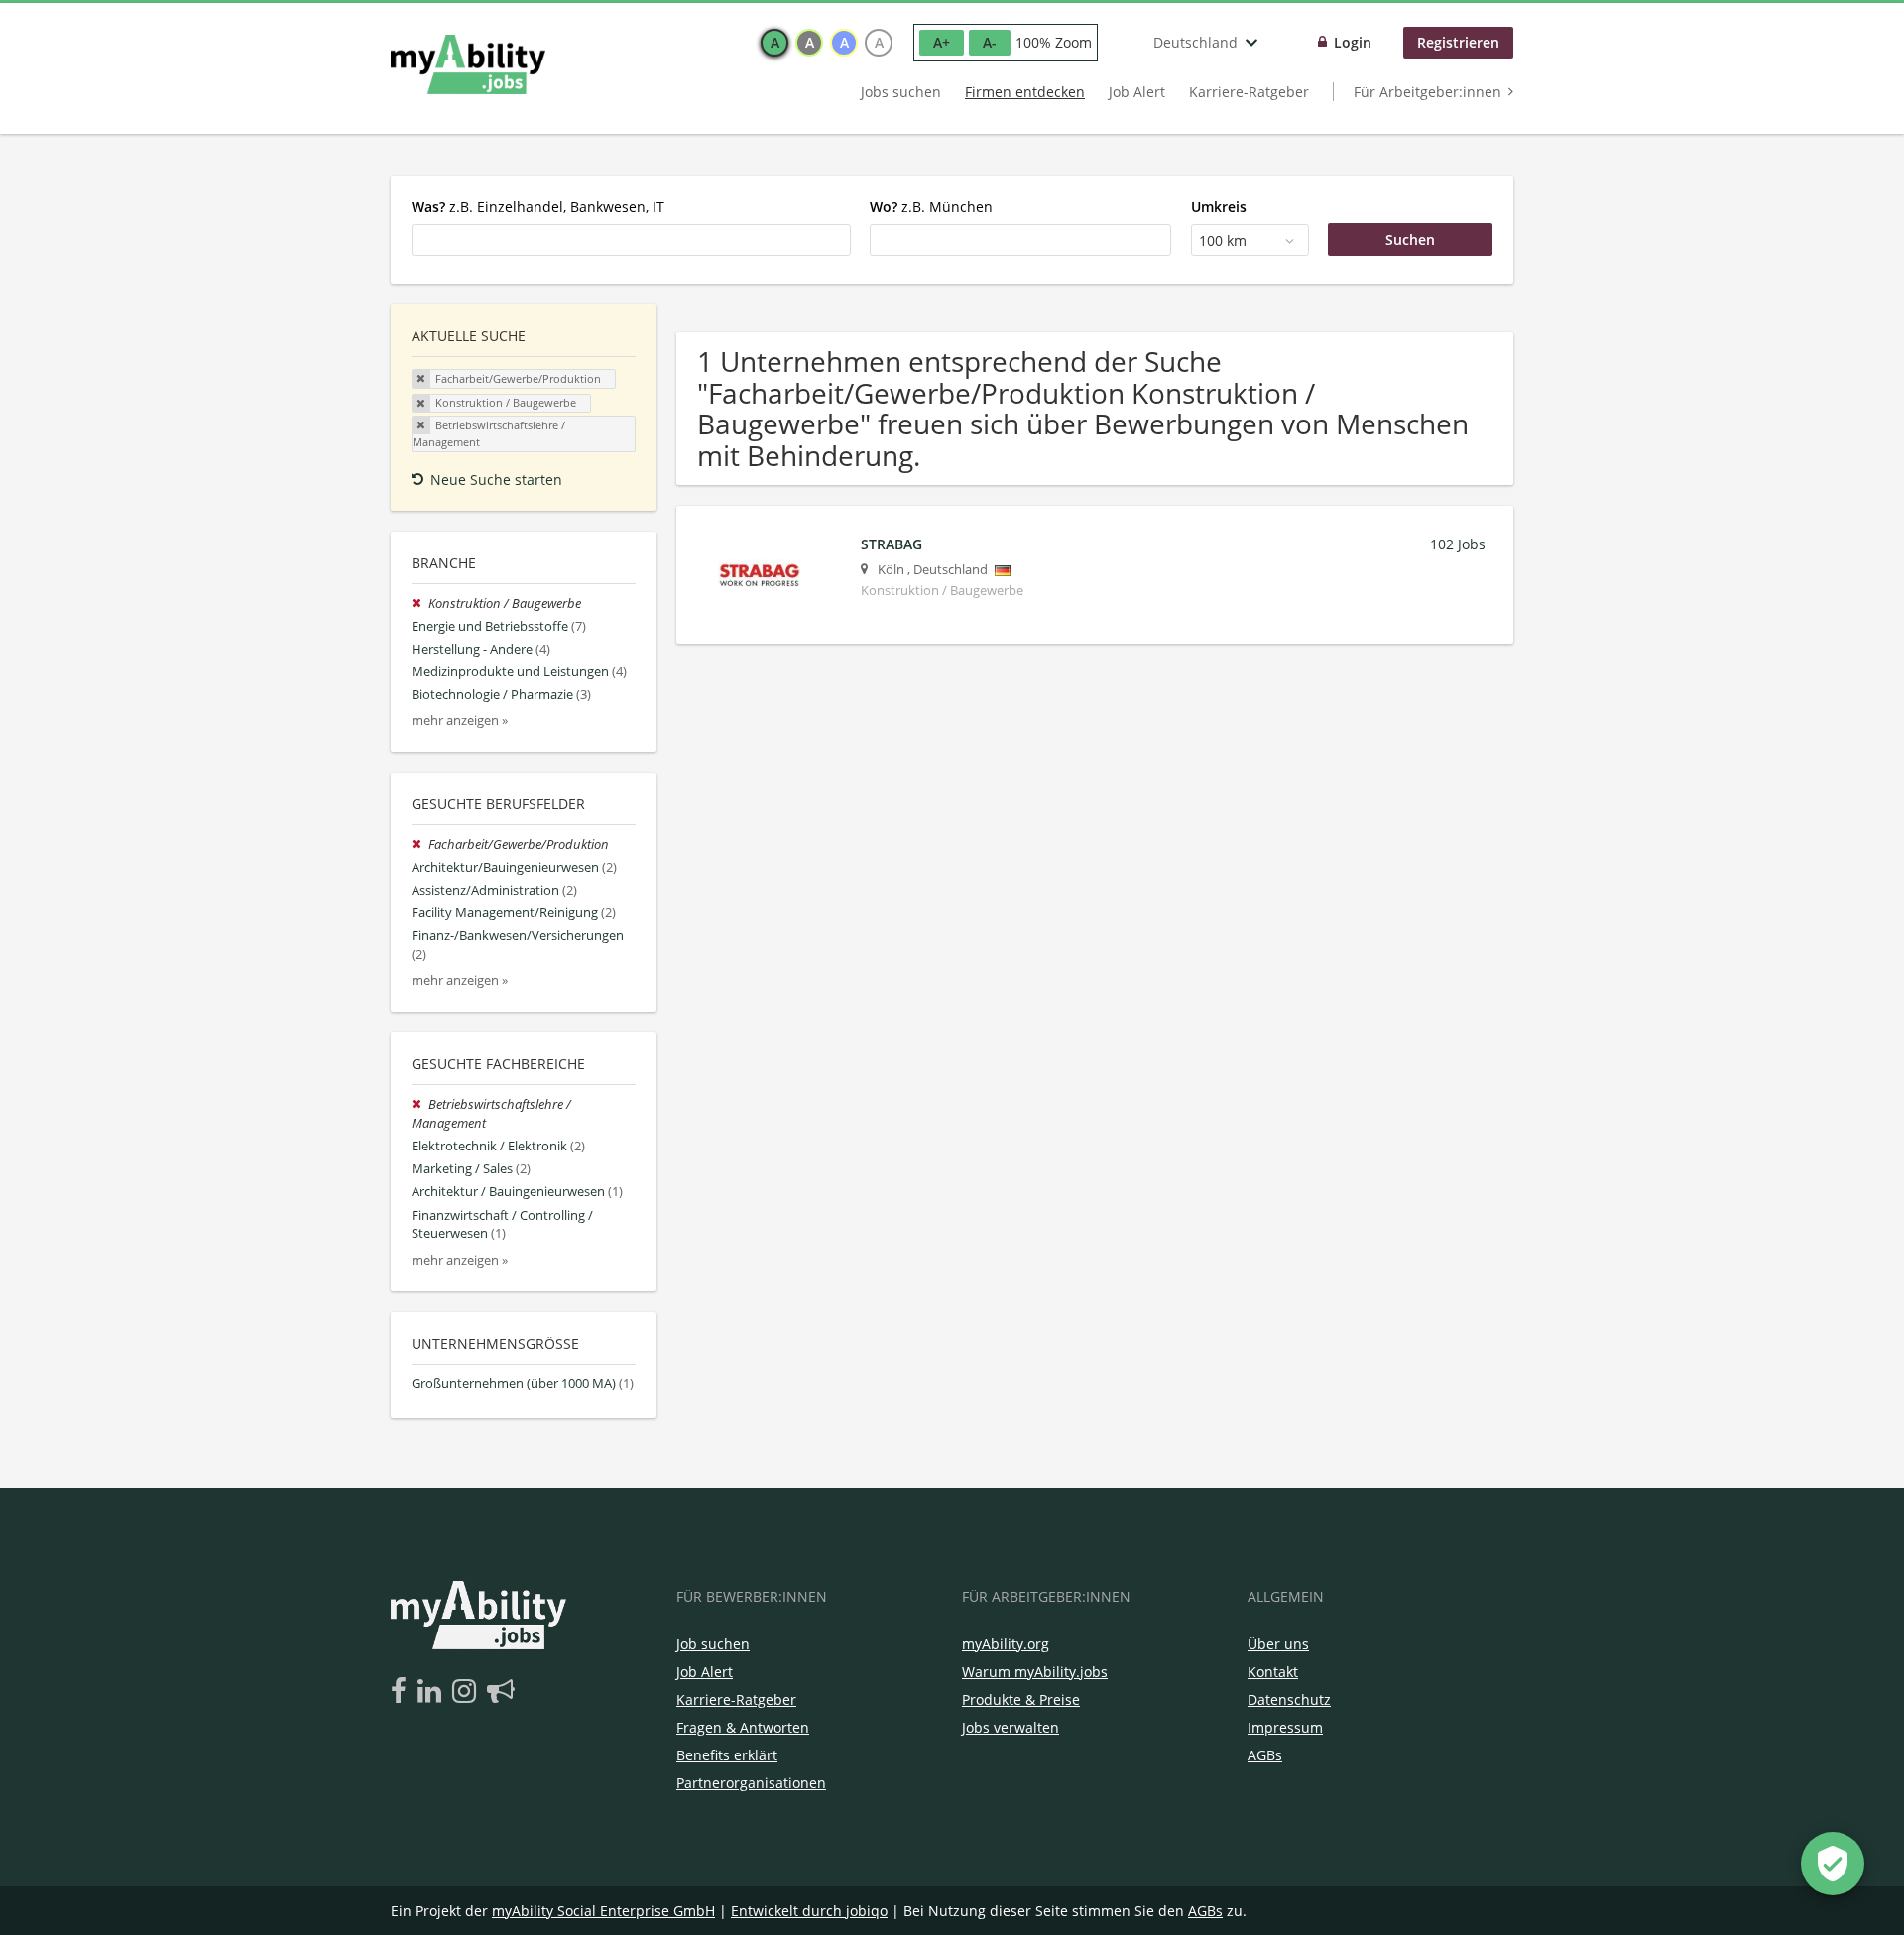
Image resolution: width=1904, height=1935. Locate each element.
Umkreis (1219, 207)
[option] (774, 43)
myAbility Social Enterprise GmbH (603, 1911)
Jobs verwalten (1011, 1727)
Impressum (1285, 1727)
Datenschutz (1289, 1699)
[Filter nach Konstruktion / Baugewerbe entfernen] (420, 604)
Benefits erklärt (727, 1755)
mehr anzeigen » (460, 721)
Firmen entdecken (1025, 92)
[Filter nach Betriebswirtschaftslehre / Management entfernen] (420, 1104)
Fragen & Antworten (743, 1727)
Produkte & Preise (1021, 1699)
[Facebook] (402, 1692)
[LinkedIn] (433, 1692)
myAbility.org (1006, 1644)
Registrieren (1458, 42)
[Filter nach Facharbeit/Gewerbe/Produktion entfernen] (420, 845)
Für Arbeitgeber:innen (1428, 92)
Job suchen (713, 1644)
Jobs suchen (901, 92)
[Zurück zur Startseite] (468, 64)
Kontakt (1273, 1672)
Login (1353, 42)
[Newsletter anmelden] (501, 1692)
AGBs (1265, 1755)
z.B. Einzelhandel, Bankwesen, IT (538, 207)
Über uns (1278, 1644)
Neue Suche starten (496, 480)
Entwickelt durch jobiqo (809, 1911)
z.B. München (931, 207)
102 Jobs (1458, 544)
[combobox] (631, 240)
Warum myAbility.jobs (1035, 1672)
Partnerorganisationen (751, 1783)
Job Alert (1137, 92)
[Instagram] (468, 1692)
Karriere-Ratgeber (1249, 92)
